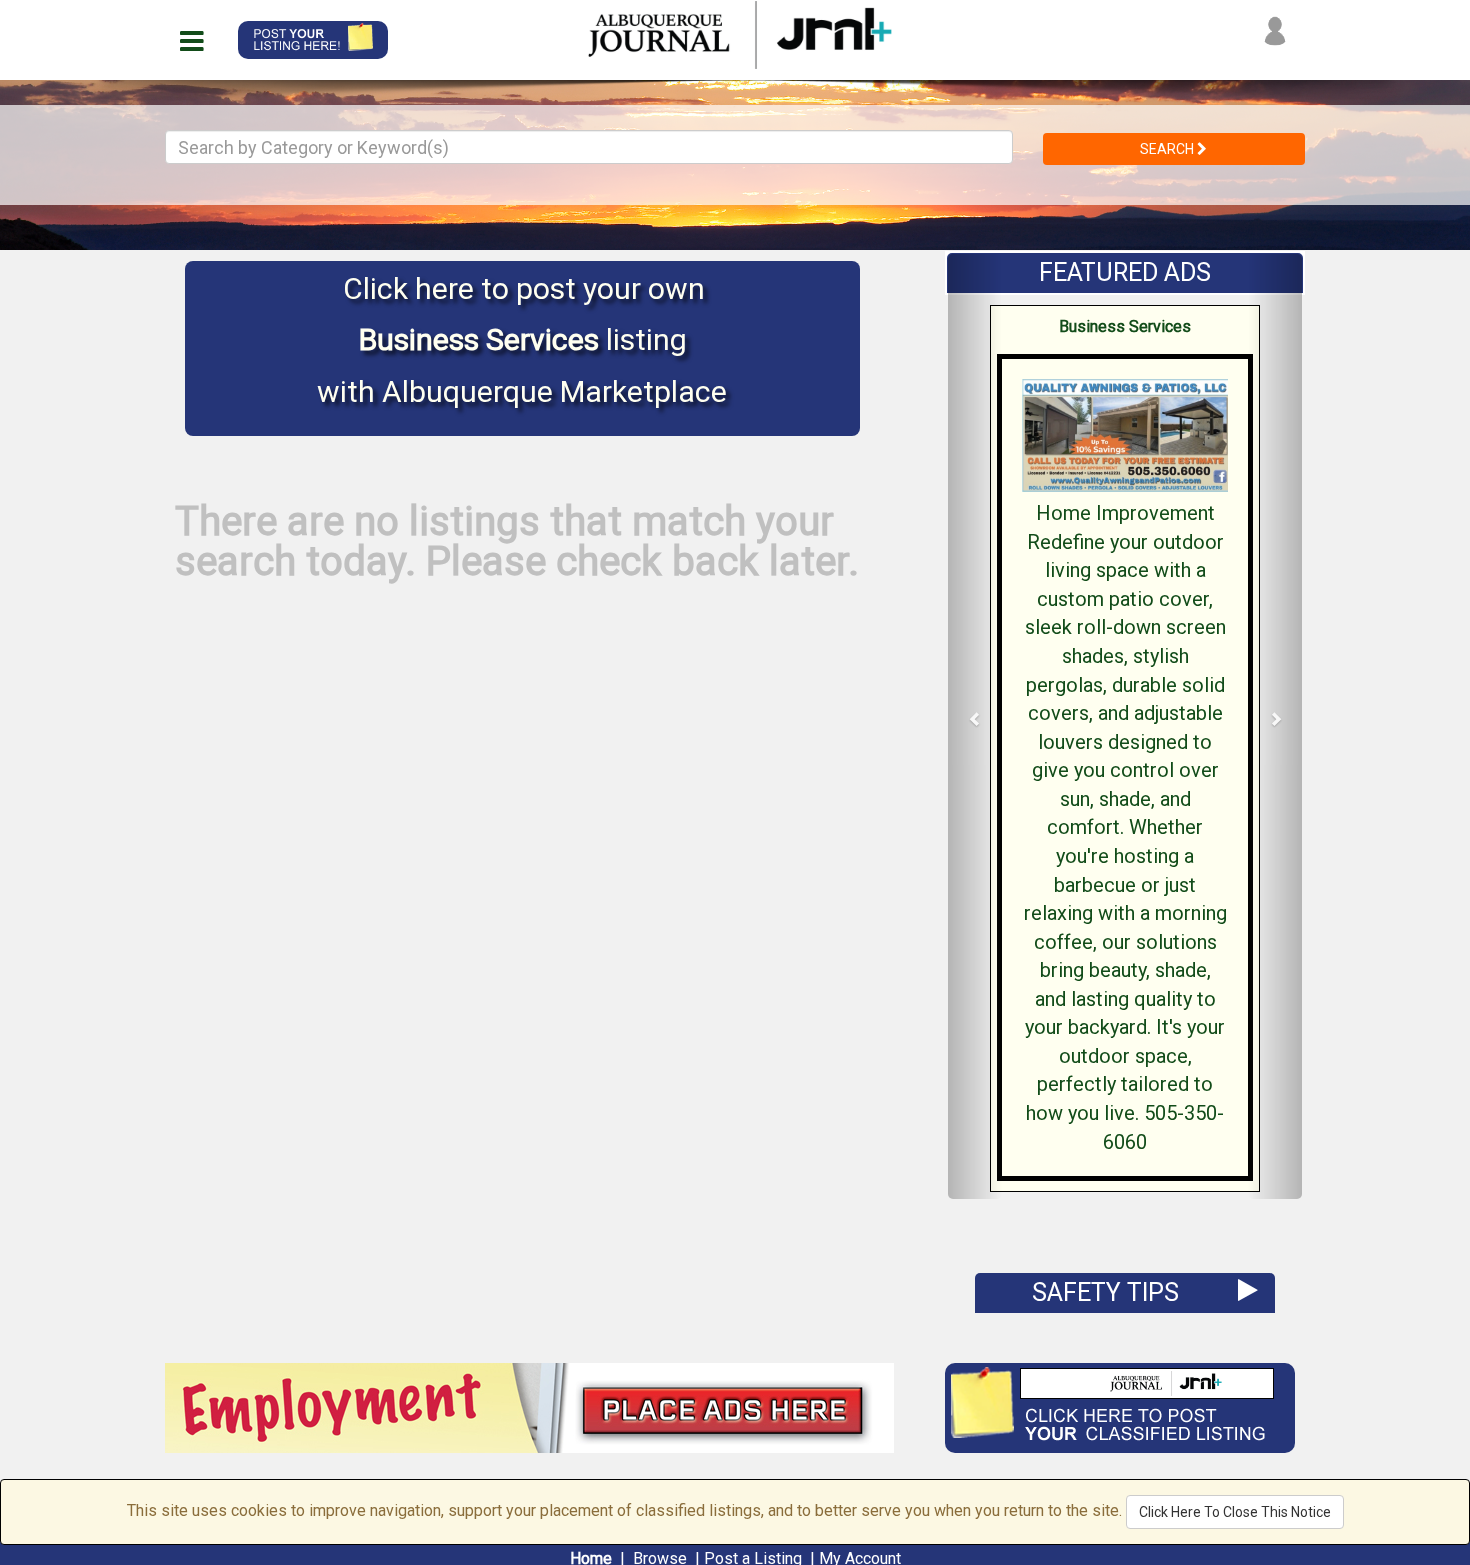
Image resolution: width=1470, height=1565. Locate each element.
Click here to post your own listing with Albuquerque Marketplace (522, 340)
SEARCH (1168, 149)
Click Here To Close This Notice (1235, 1512)
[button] (975, 726)
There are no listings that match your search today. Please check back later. (517, 541)
